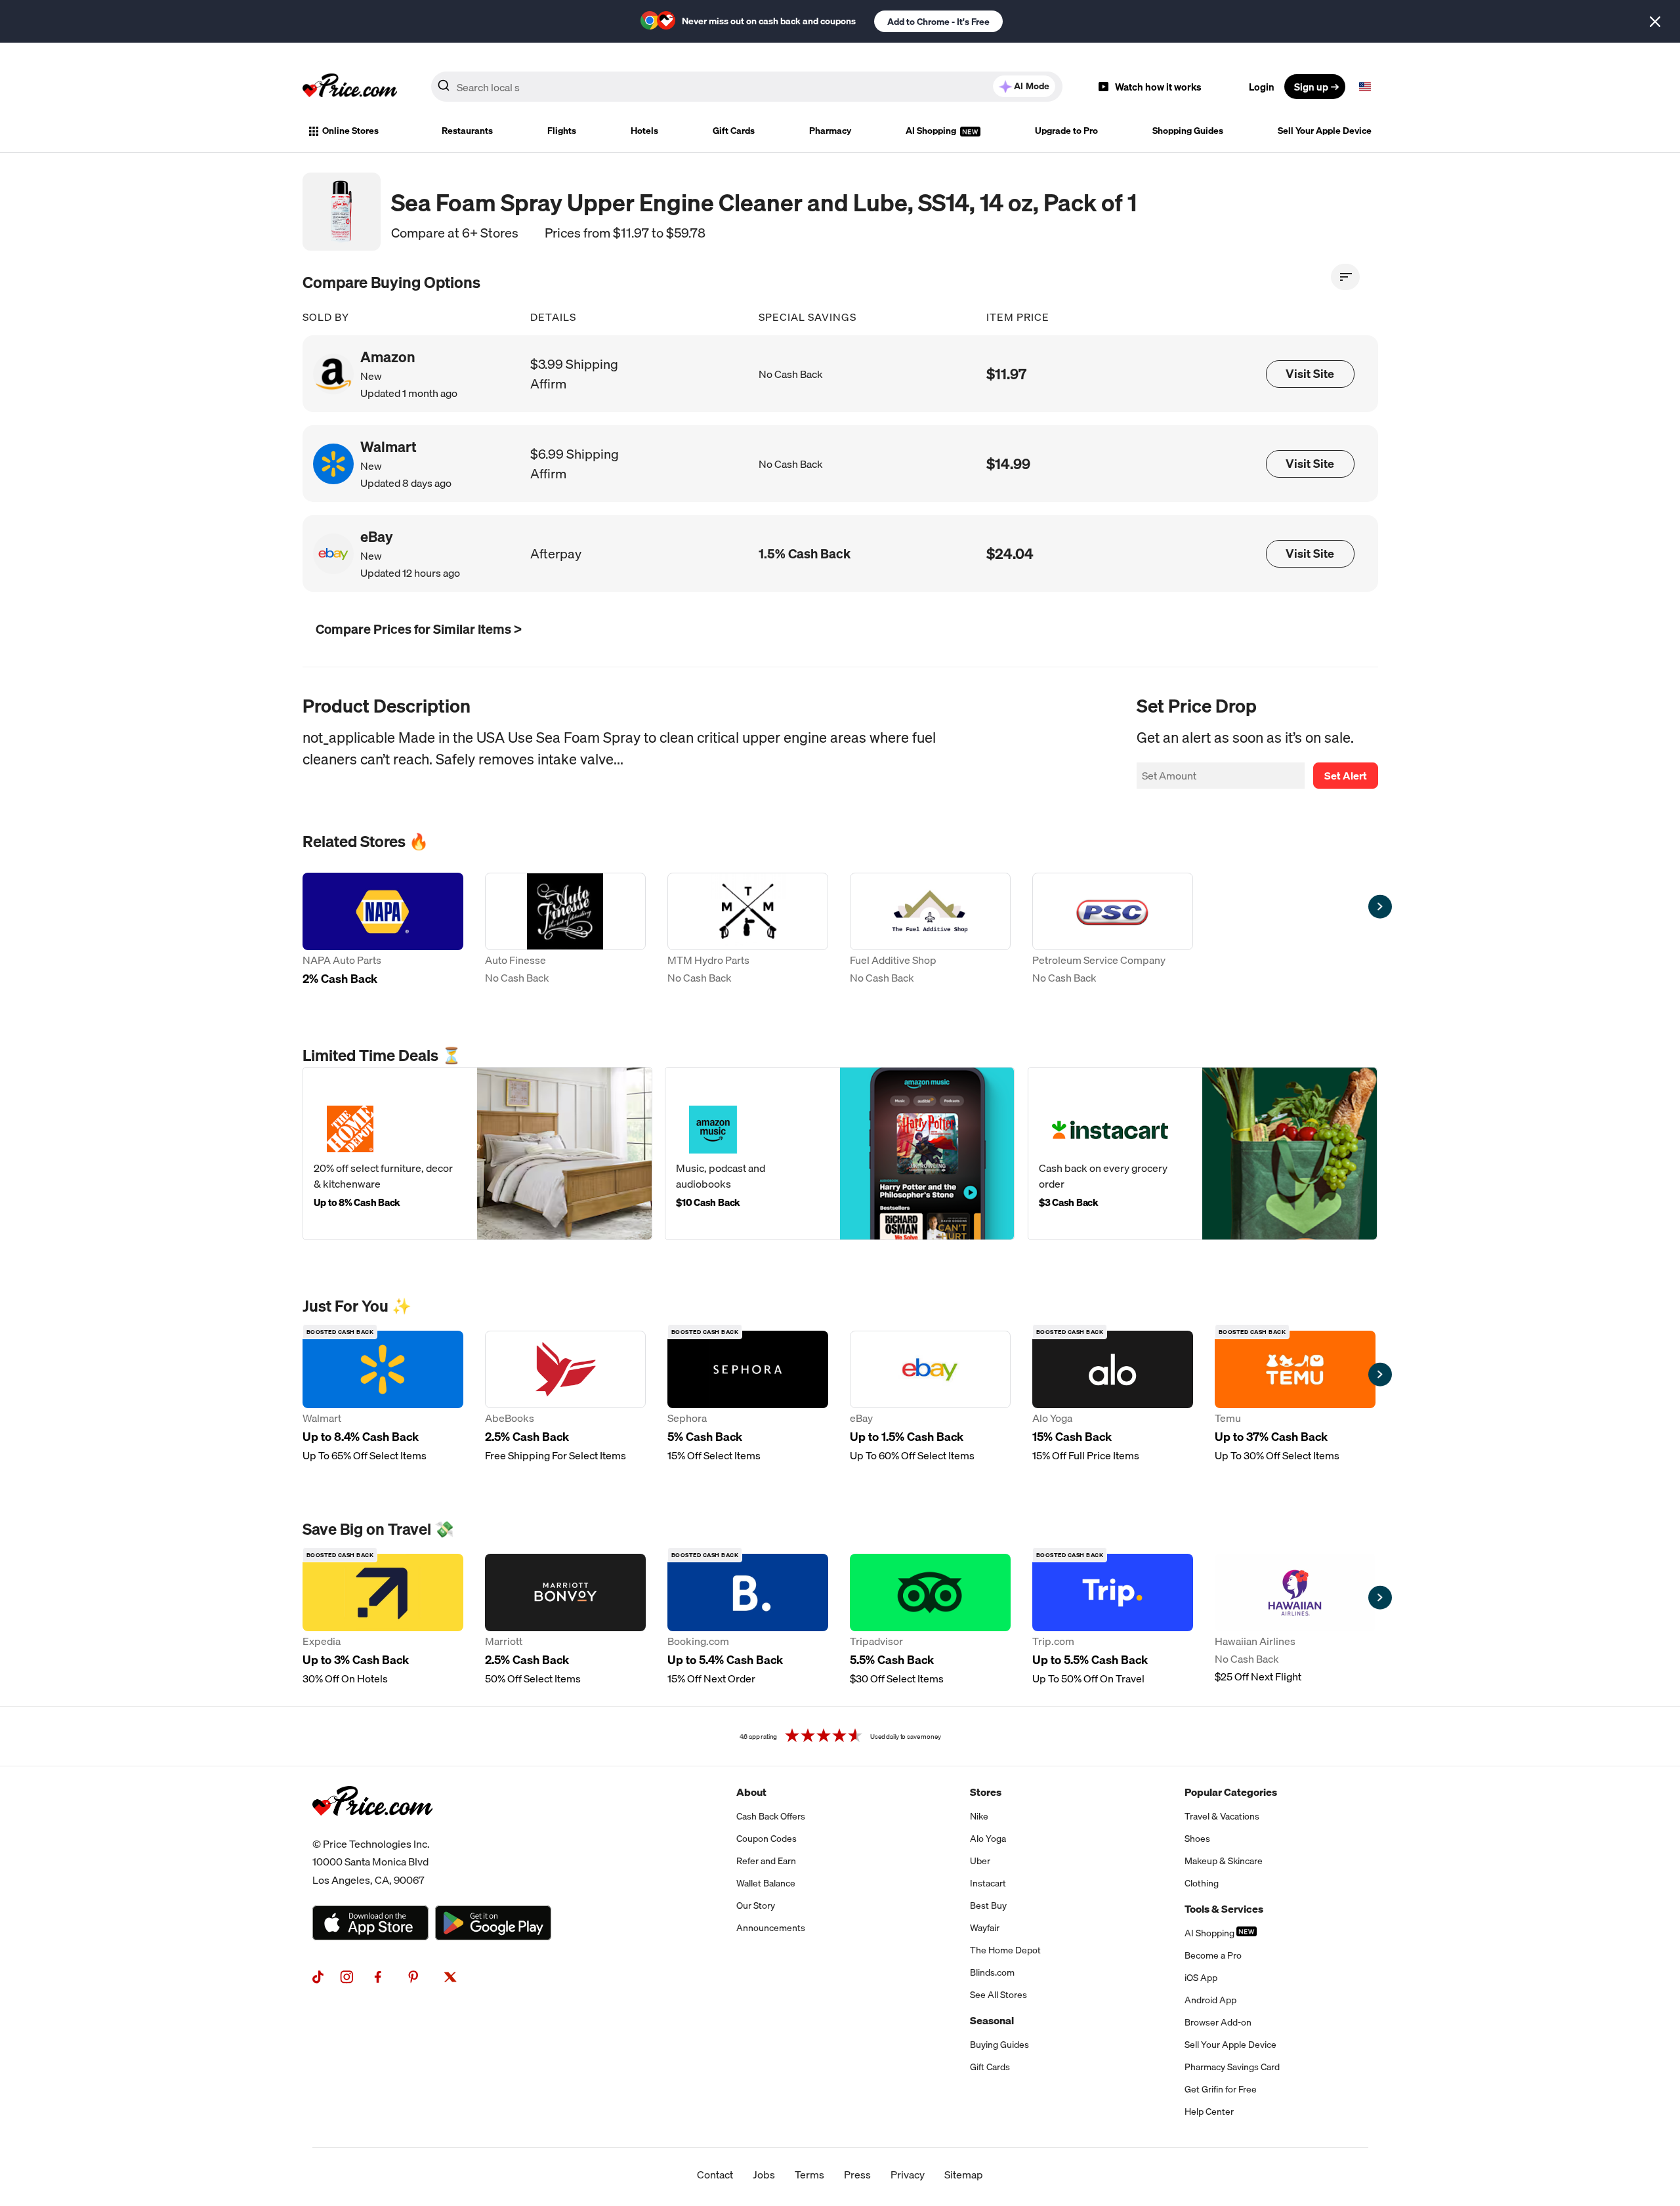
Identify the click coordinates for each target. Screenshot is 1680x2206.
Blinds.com (992, 1972)
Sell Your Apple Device (1325, 131)
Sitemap (964, 2175)
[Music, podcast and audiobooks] (840, 1154)
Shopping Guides (1188, 131)
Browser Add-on (1218, 2022)
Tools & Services (1224, 1909)
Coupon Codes (766, 1839)
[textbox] (1365, 87)
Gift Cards (734, 131)
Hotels (644, 131)
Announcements (771, 1928)
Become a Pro (1213, 1955)
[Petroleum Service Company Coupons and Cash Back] (1113, 931)
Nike (979, 1816)
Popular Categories (1231, 1792)
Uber (980, 1861)
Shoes (1197, 1839)
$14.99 (1008, 464)
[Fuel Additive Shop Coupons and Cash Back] (930, 931)
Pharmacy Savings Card (1232, 2067)
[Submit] (444, 89)
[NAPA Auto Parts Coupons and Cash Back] (383, 931)
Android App (1210, 2000)
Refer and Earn (766, 1861)
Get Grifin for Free (1221, 2089)
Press (857, 2175)
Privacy (908, 2175)
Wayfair (985, 1928)
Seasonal (992, 2020)
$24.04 (1010, 553)
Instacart (988, 1883)
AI (1032, 86)
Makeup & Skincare (1224, 1861)
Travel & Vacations (1222, 1816)
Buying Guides (999, 2045)
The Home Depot (1005, 1950)
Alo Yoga (988, 1839)
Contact (715, 2175)
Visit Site (1310, 374)
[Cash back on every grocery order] (1203, 1154)
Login (1262, 87)
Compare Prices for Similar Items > (419, 629)
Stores (986, 1792)
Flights (562, 131)
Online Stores (350, 131)
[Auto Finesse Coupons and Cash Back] (565, 931)
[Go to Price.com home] (350, 87)
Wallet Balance (766, 1883)
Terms (809, 2175)
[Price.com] (372, 1830)
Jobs (764, 2175)
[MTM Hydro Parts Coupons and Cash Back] (748, 931)
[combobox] (747, 87)
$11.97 (1006, 374)
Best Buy (988, 1905)
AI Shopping (932, 131)
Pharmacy (830, 131)
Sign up (1311, 87)
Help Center (1209, 2112)
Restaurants (467, 131)
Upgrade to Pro (1066, 131)
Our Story (756, 1905)
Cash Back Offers (771, 1816)
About (751, 1792)
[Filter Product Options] (1345, 277)
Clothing (1202, 1883)
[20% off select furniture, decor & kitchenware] (477, 1154)
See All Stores (998, 1995)
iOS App (1201, 1978)
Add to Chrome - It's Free (938, 22)
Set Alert (1346, 776)
